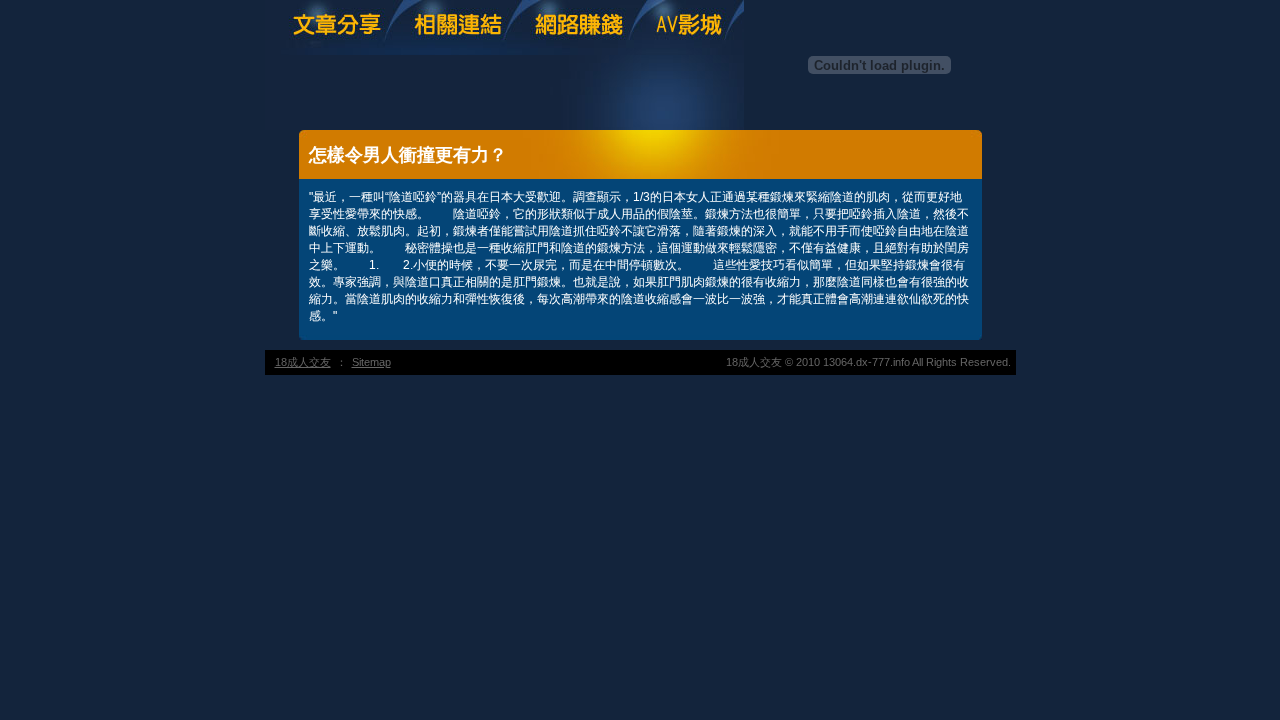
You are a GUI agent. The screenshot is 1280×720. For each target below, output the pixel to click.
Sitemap (371, 362)
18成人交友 (303, 362)
